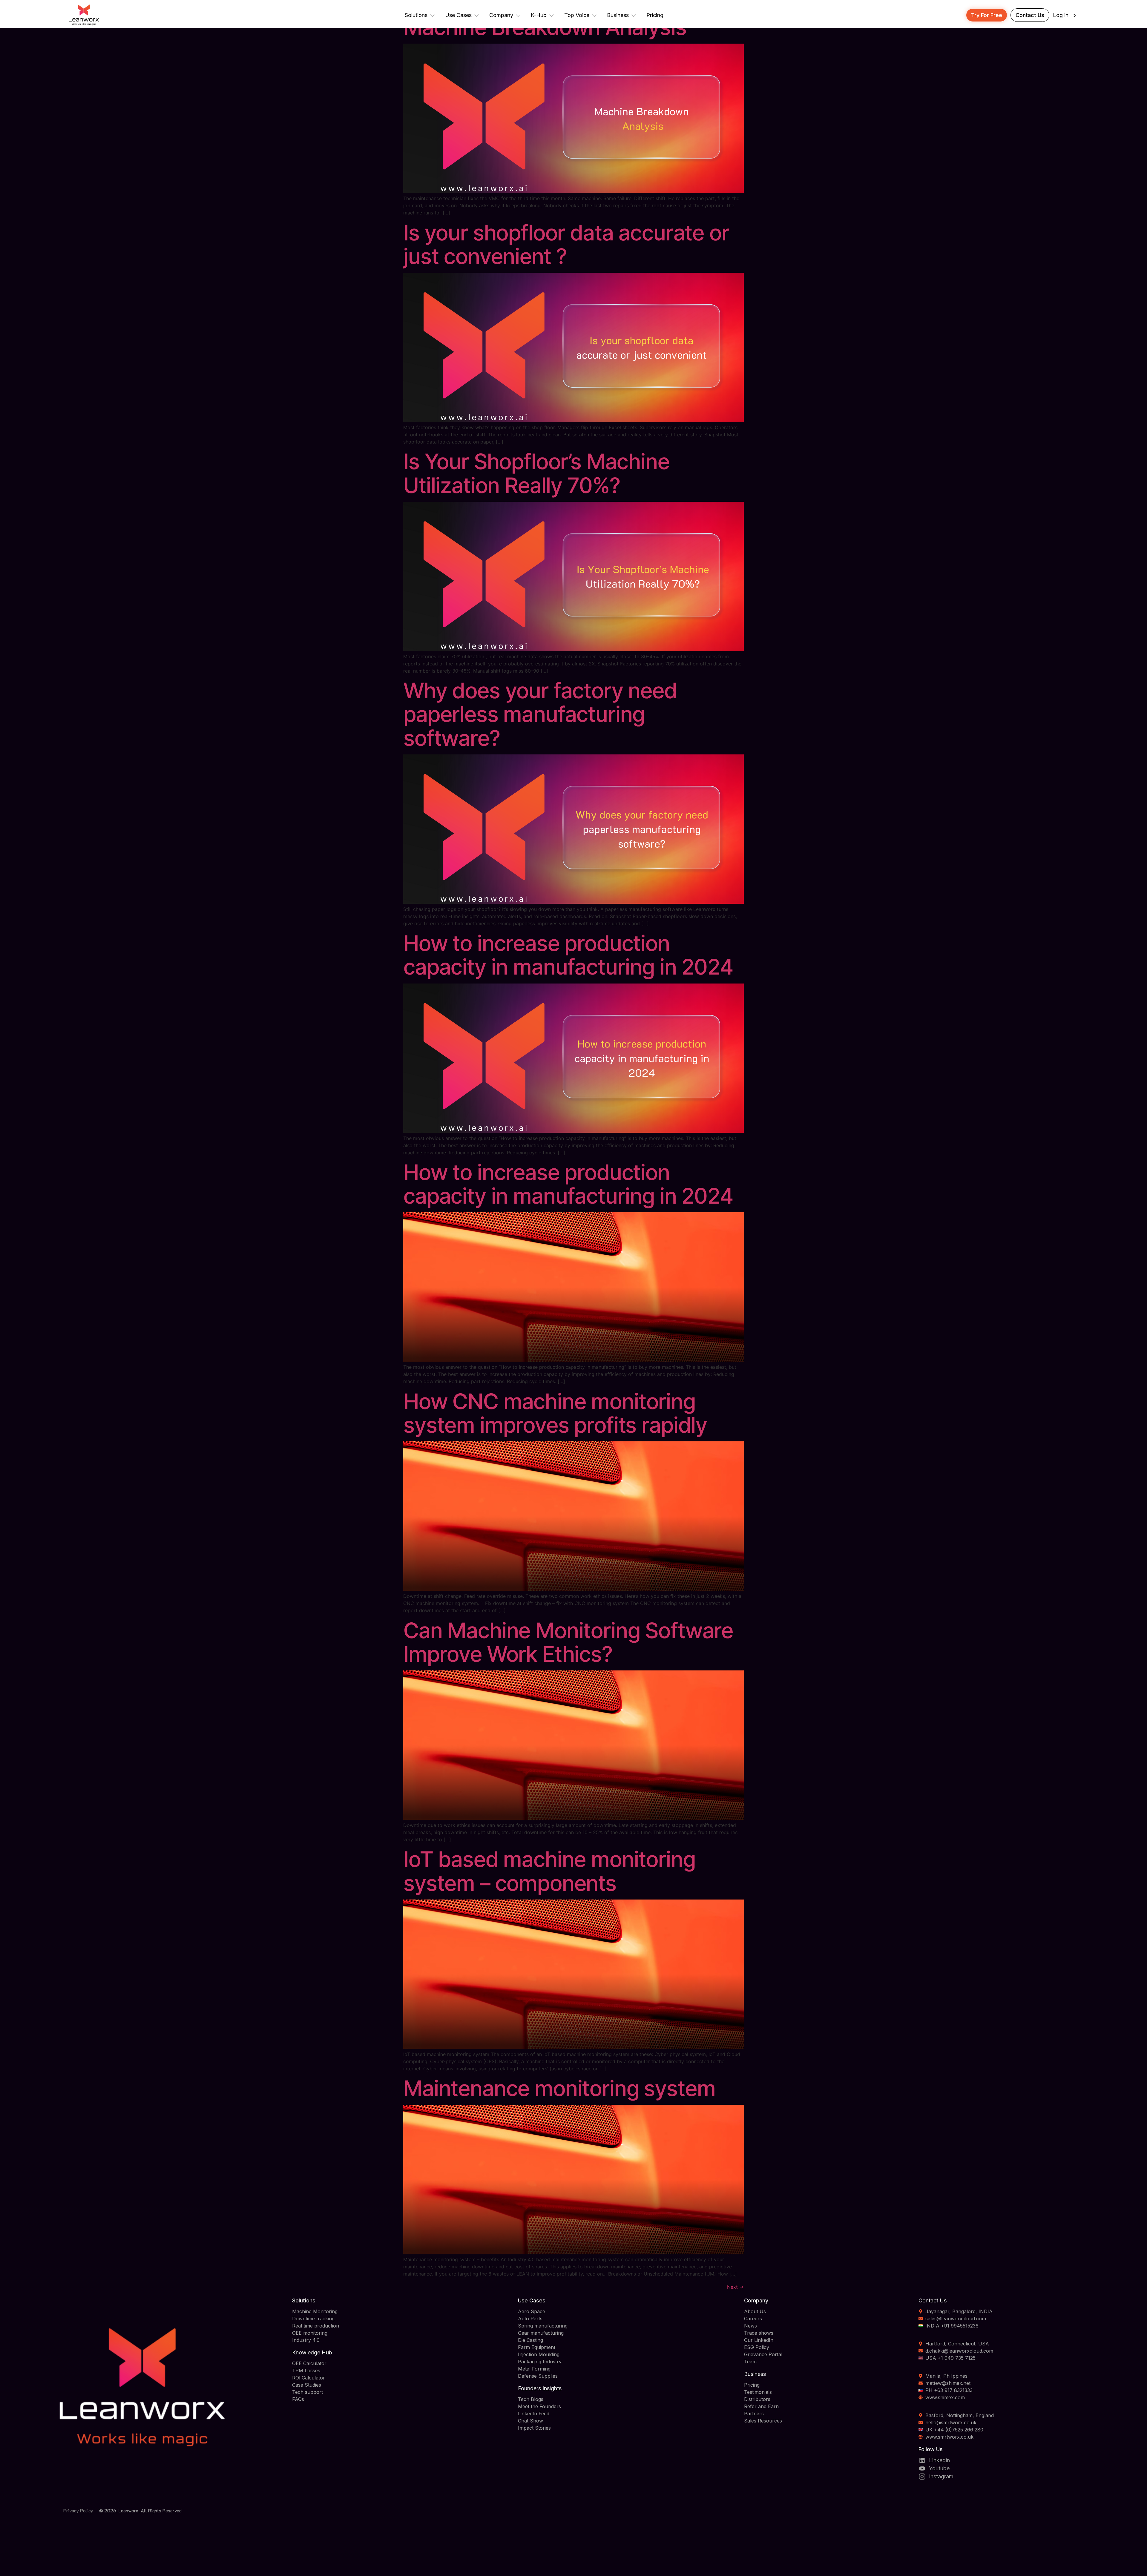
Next (735, 2287)
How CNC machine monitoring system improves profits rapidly (555, 1413)
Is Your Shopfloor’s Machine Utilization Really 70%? (536, 473)
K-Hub (539, 15)
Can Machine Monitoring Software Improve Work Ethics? (568, 1642)
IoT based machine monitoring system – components (549, 1871)
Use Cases (458, 15)
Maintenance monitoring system (559, 2088)
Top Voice (577, 15)
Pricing (655, 15)
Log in (1061, 15)
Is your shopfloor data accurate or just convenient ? (566, 244)
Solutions (416, 15)
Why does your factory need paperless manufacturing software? (540, 714)
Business (618, 15)
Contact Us (1030, 15)
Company (501, 15)
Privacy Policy (78, 2510)
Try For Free (987, 15)
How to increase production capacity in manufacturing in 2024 (568, 955)
